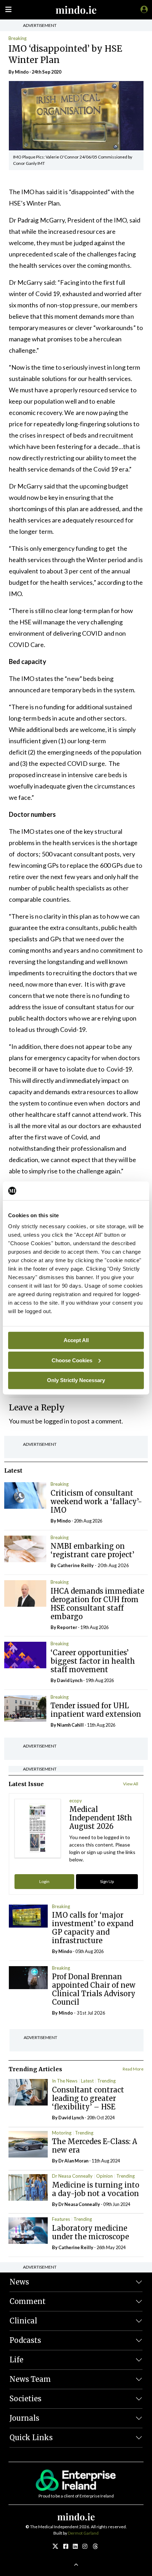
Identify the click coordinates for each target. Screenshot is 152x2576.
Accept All (76, 1340)
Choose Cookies (72, 1360)
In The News (65, 2081)
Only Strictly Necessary (76, 1380)
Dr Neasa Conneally (72, 2176)
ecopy (76, 1801)
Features (61, 2219)
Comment (28, 2301)
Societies (25, 2399)
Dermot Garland (83, 2533)
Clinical (23, 2321)
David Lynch (70, 1680)
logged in (57, 1421)
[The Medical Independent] (143, 9)
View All (131, 1784)
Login (44, 1881)
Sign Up (107, 1881)
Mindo (22, 72)
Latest (87, 2081)
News (19, 2282)
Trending (106, 2081)
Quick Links (31, 2438)
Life (16, 2360)
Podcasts (25, 2340)
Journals (24, 2418)
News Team (30, 2379)
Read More (133, 2069)
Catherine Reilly (75, 1565)
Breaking (17, 38)
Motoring (62, 2133)
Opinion (104, 2176)
